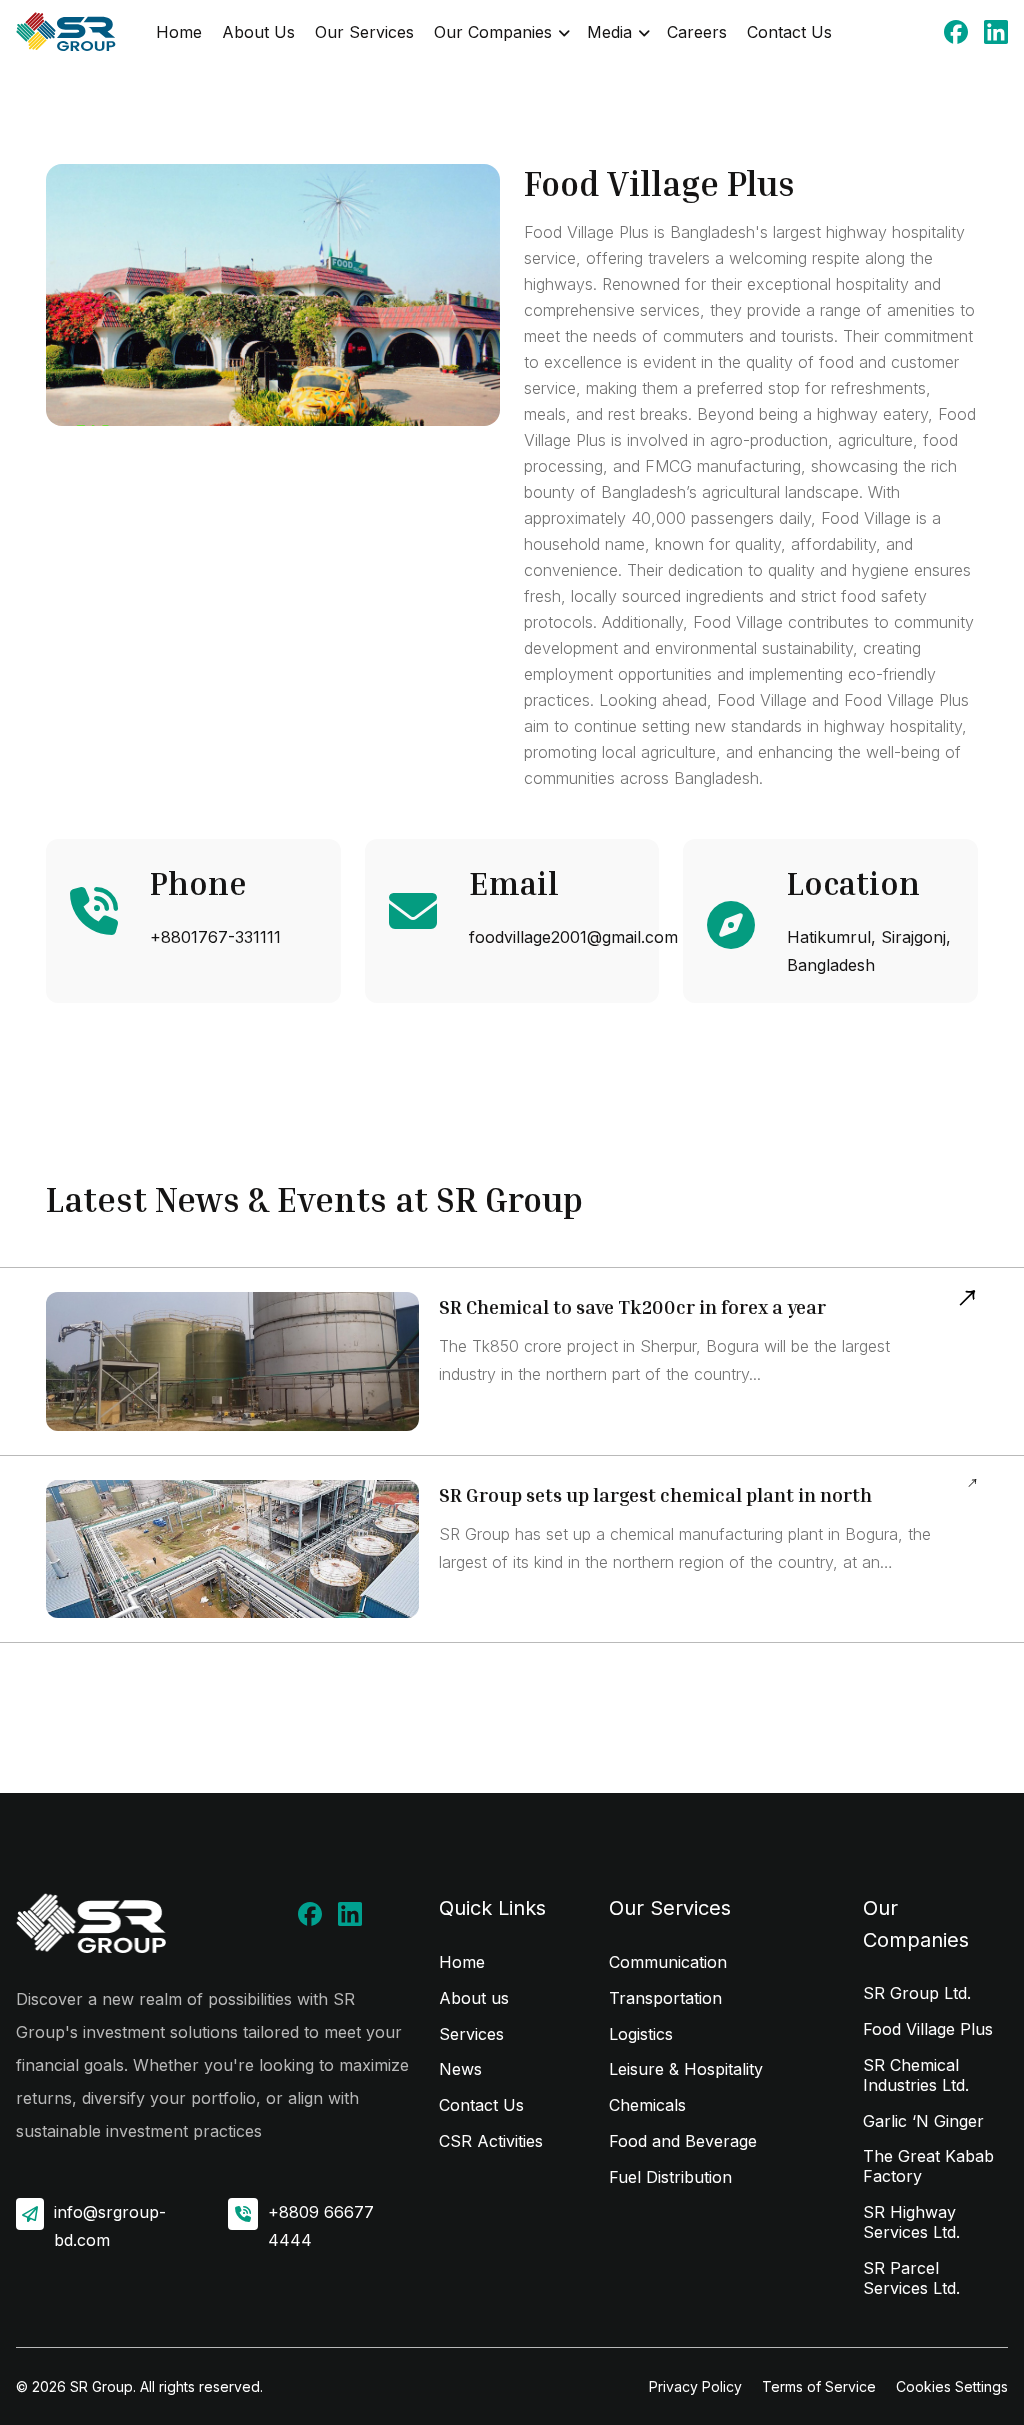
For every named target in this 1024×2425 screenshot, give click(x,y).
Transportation (665, 1998)
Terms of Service (819, 2386)
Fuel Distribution (670, 2177)
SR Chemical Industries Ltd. (916, 2075)
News (460, 2069)
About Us (258, 32)
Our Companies (493, 32)
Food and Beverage (683, 2141)
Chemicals (647, 2105)
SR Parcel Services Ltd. (911, 2278)
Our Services (364, 32)
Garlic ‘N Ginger (923, 2121)
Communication (668, 1962)
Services (471, 2034)
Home (179, 32)
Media (609, 32)
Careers (697, 32)
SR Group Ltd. (917, 1993)
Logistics (641, 2034)
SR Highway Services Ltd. (911, 2222)
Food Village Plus (928, 2029)
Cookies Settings (952, 2386)
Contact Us (789, 32)
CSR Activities (491, 2141)
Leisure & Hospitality (686, 2069)
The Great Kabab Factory (928, 2166)
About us (474, 1998)
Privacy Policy (695, 2386)
